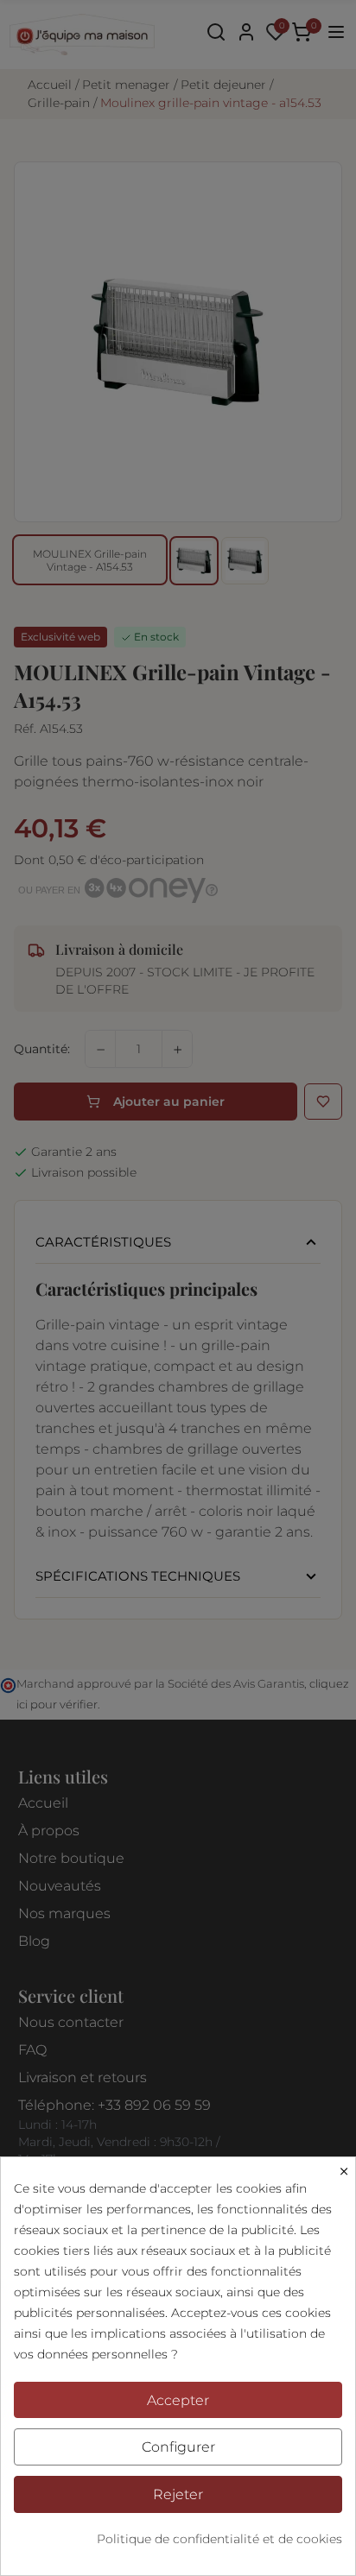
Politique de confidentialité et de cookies (219, 2539)
